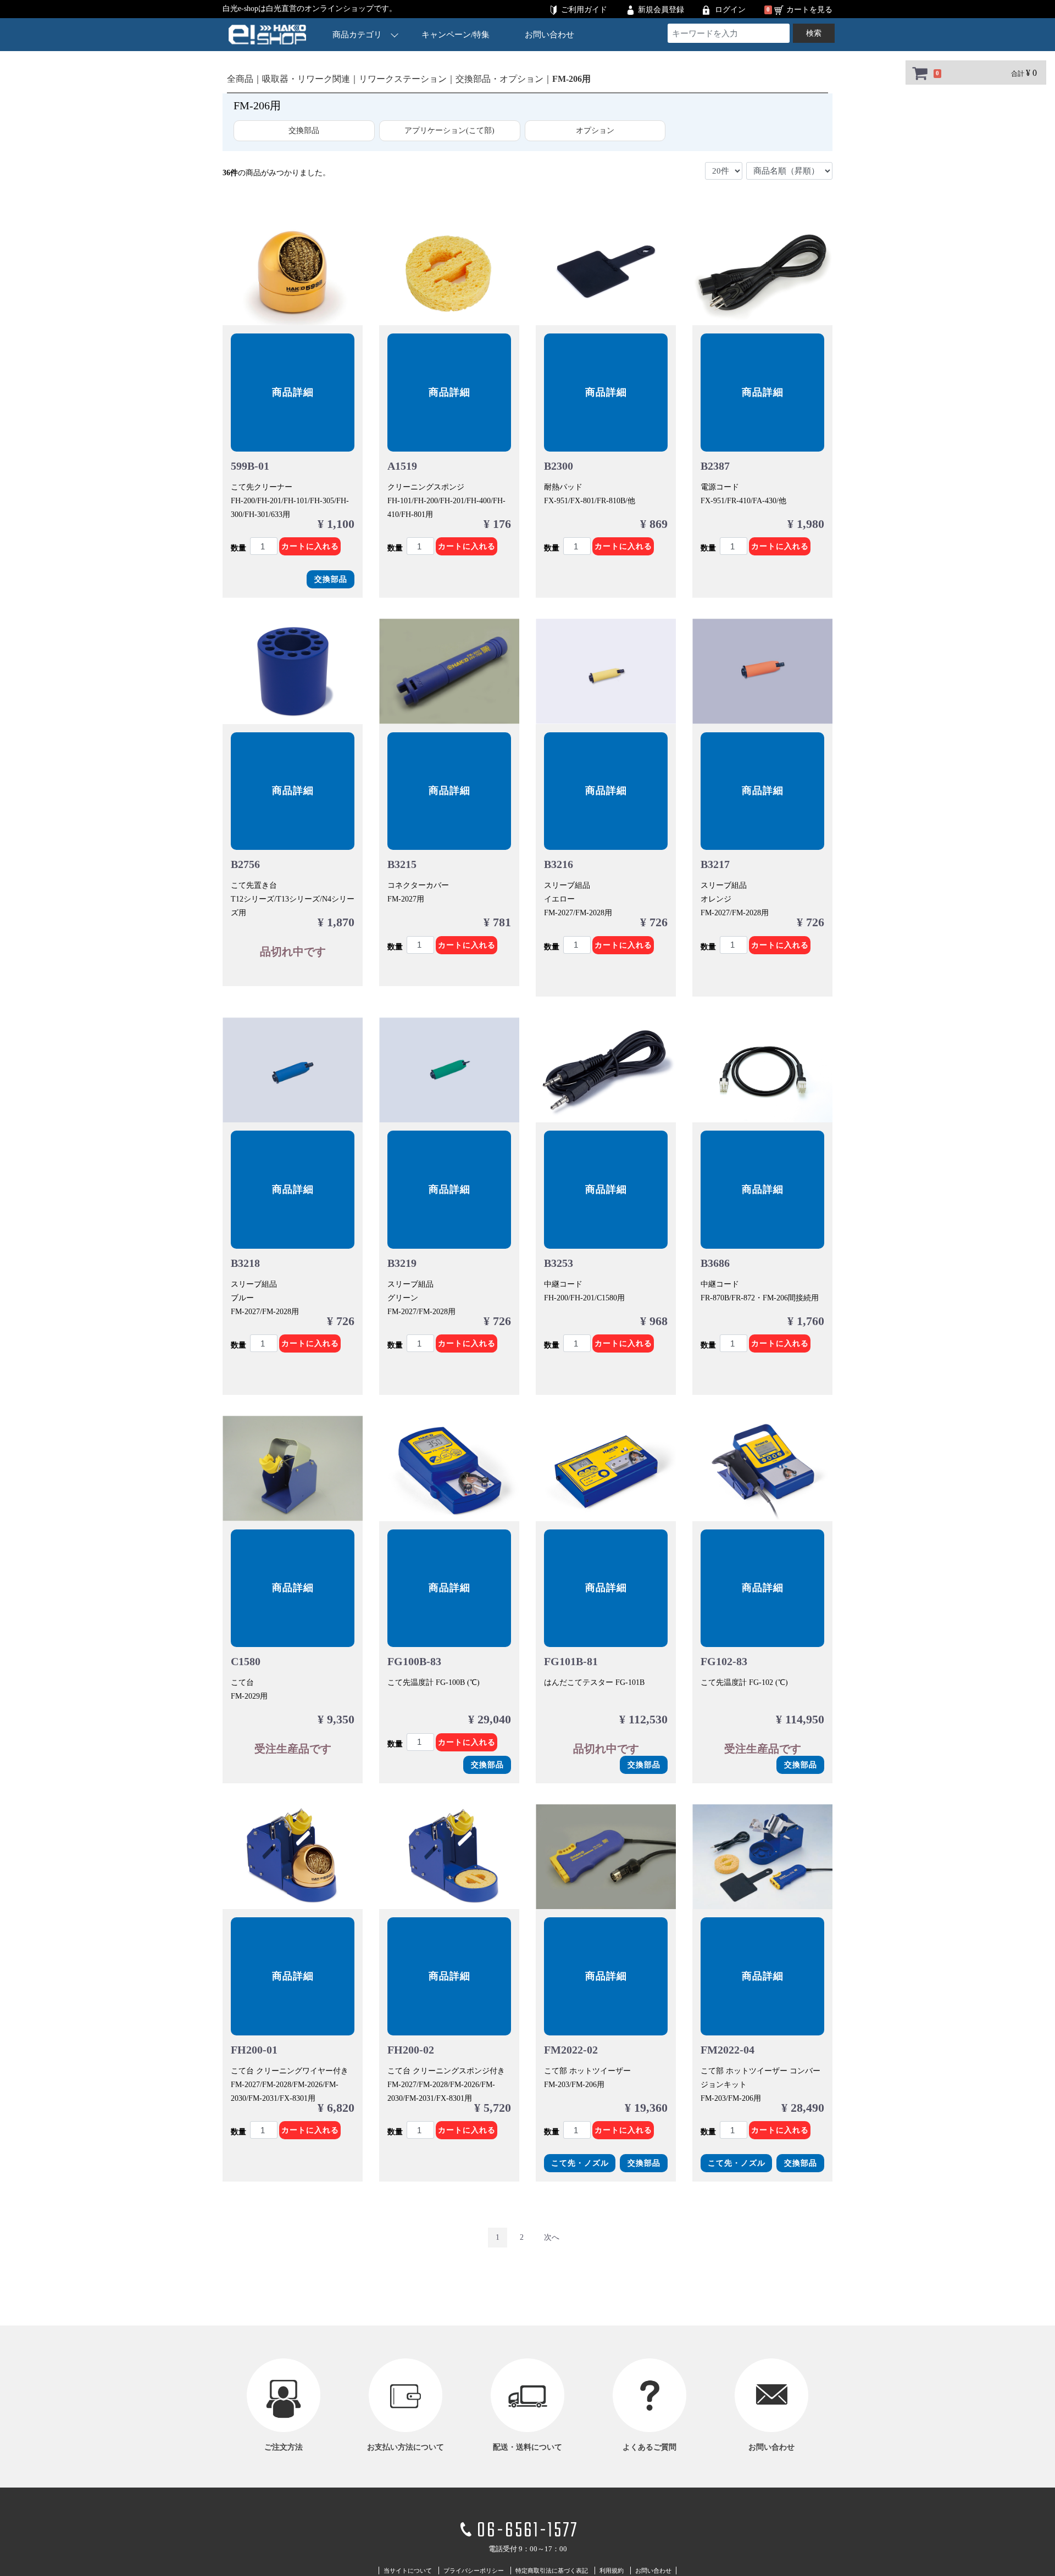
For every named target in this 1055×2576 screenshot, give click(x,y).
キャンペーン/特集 (456, 35)
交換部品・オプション (499, 79)
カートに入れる (310, 546)
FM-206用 (571, 79)
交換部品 (304, 130)
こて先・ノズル (580, 2163)
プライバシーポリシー (474, 2571)
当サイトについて (408, 2571)
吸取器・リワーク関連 (306, 79)
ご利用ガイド (584, 10)
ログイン (730, 10)
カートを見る (809, 10)
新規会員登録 (661, 10)
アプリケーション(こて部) (449, 130)
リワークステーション (403, 79)
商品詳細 (293, 392)
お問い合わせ (549, 35)
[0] (920, 73)
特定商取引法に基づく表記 (552, 2571)
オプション (595, 130)
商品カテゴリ (357, 35)
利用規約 (612, 2571)
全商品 (240, 79)
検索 (814, 33)
